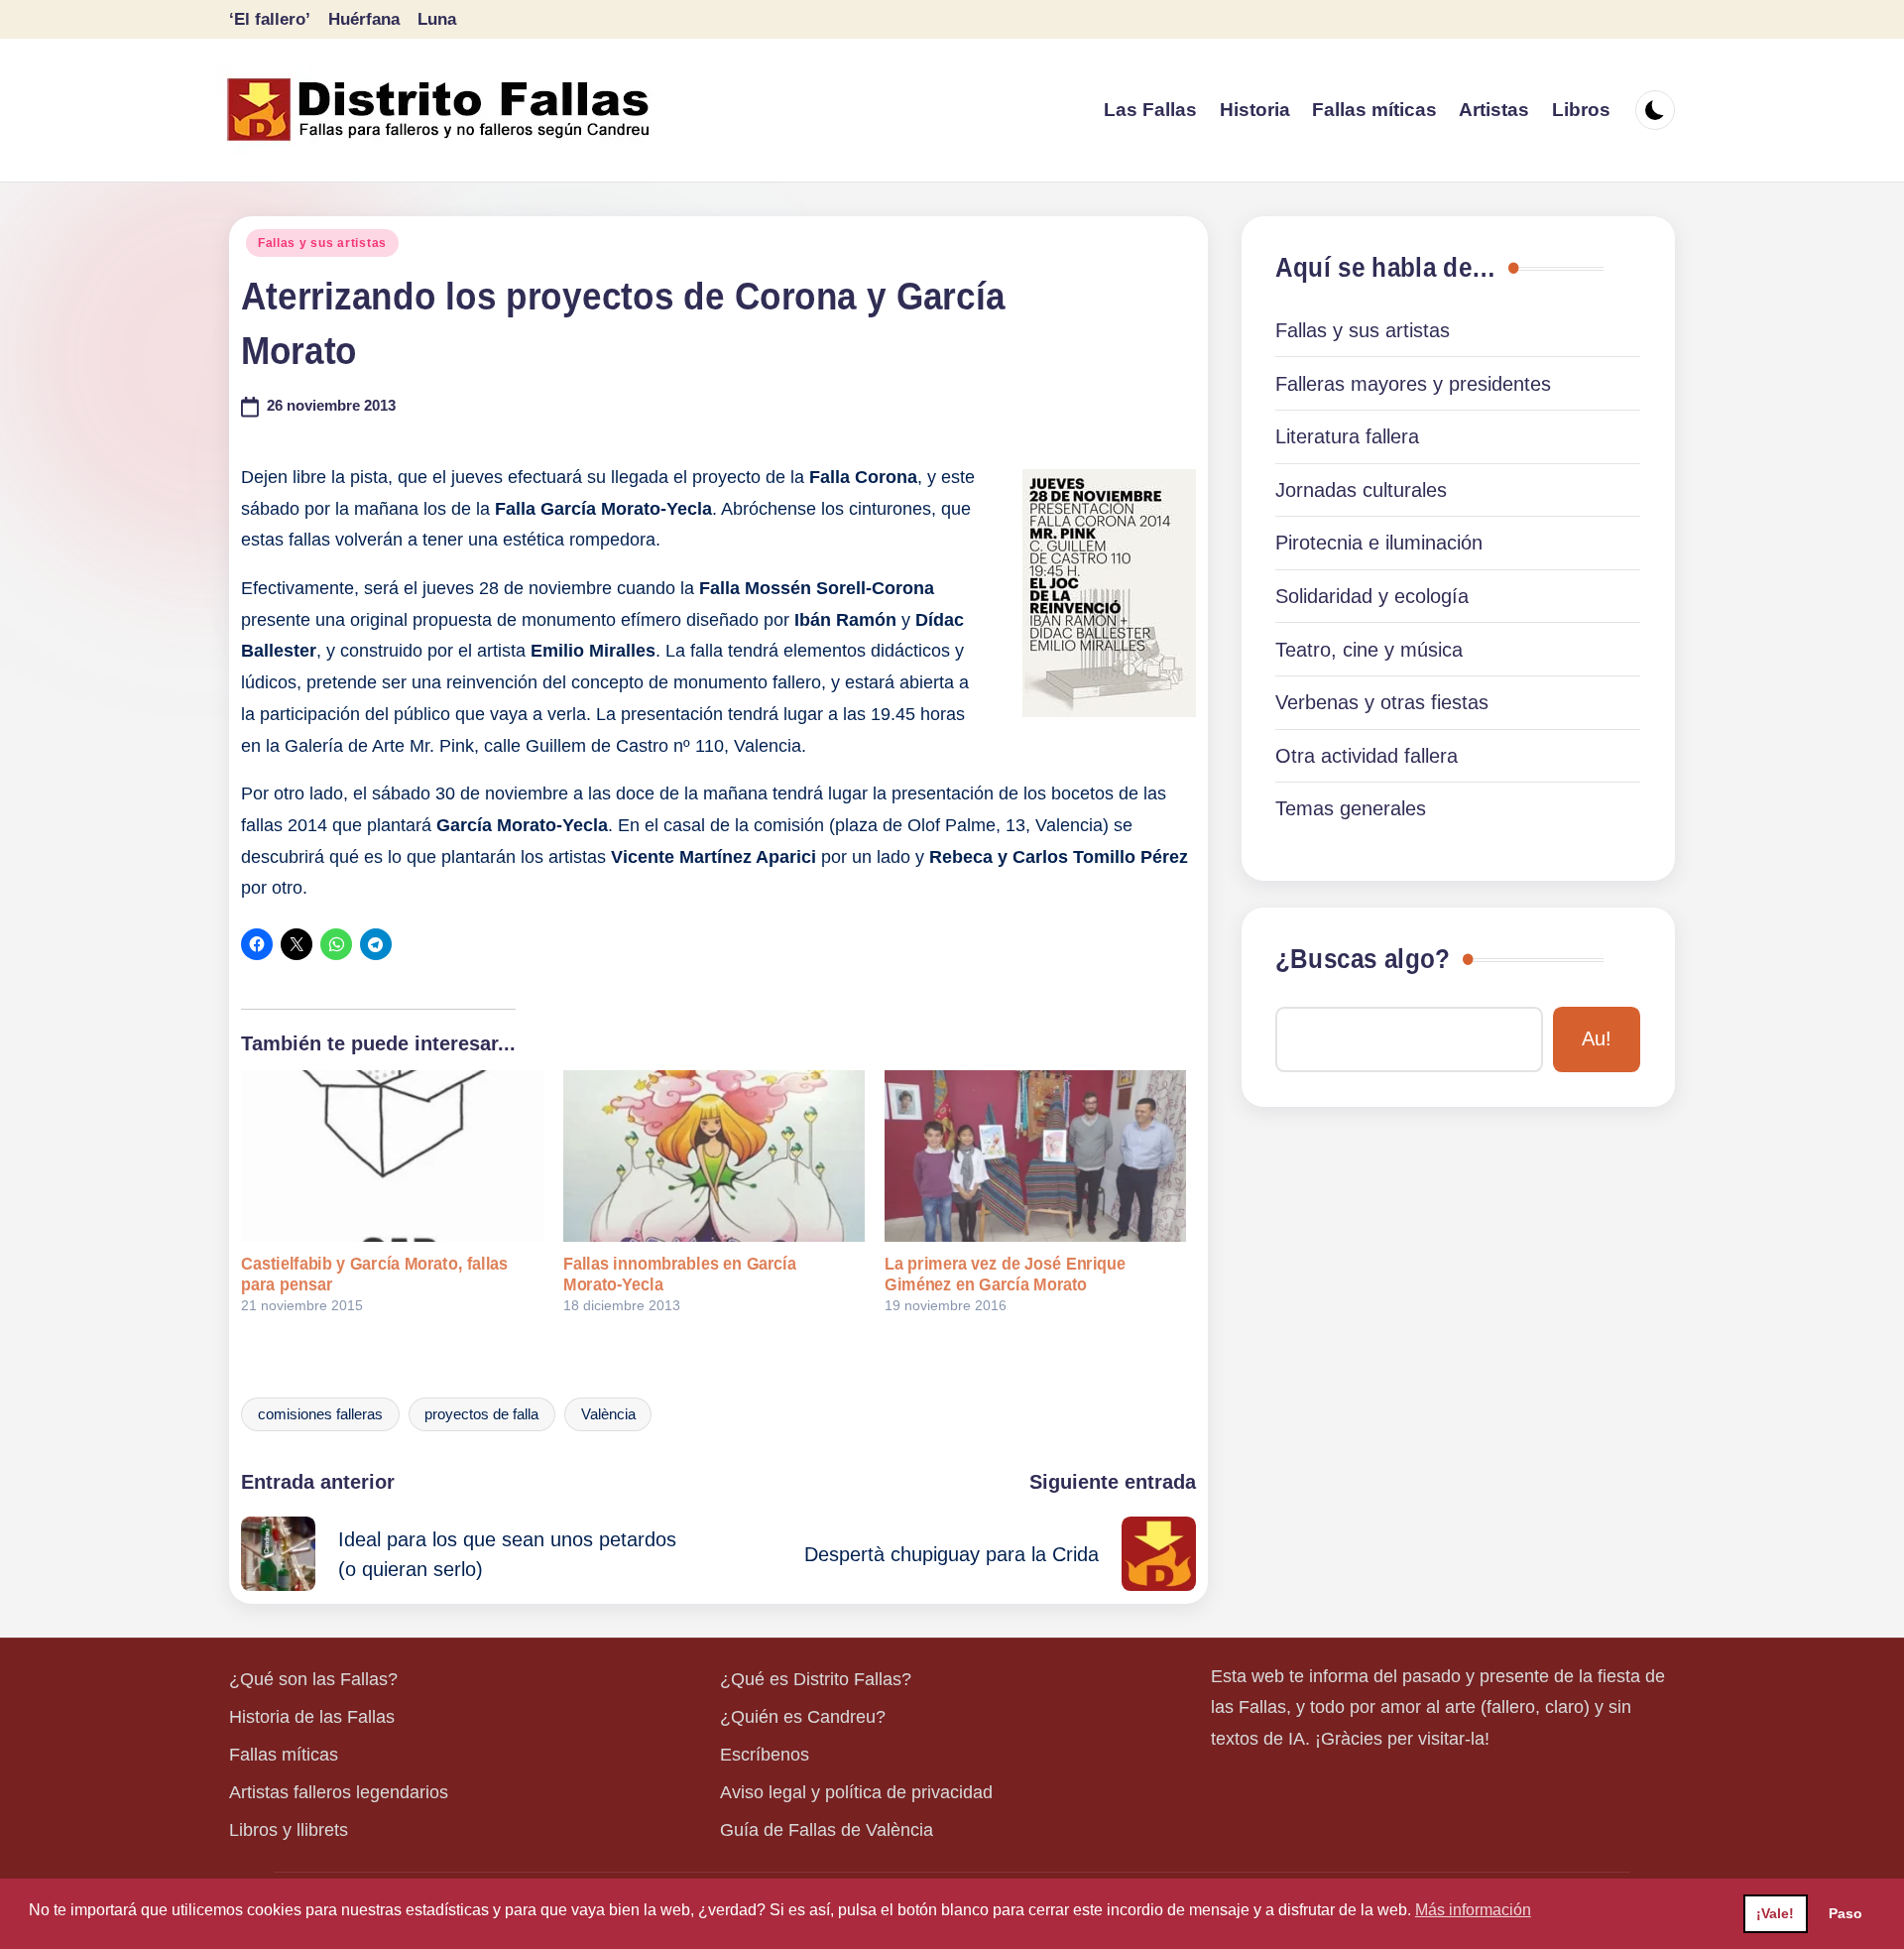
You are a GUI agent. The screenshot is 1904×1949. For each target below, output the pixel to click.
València (608, 1414)
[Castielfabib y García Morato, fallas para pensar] (392, 1157)
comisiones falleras (320, 1414)
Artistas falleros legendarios (339, 1792)
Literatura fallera (1347, 436)
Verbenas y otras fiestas (1382, 702)
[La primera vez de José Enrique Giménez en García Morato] (1035, 1157)
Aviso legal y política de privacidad (856, 1792)
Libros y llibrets (289, 1830)
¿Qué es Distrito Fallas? (816, 1679)
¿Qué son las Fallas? (313, 1679)
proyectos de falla (481, 1414)
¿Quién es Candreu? (803, 1717)
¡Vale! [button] (1775, 1913)
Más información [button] (1473, 1910)
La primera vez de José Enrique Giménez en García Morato (1005, 1274)
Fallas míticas (284, 1755)
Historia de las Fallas (312, 1717)
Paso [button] (1845, 1913)
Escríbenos (765, 1755)
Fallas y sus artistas (322, 243)
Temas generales (1351, 808)
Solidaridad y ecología (1372, 596)
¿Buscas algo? (1363, 959)
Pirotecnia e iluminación (1379, 543)
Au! (1597, 1038)
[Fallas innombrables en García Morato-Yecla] (714, 1157)
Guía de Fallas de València (827, 1830)
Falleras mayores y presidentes (1413, 384)
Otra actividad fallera (1367, 756)
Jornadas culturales (1361, 490)
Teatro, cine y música (1369, 650)
